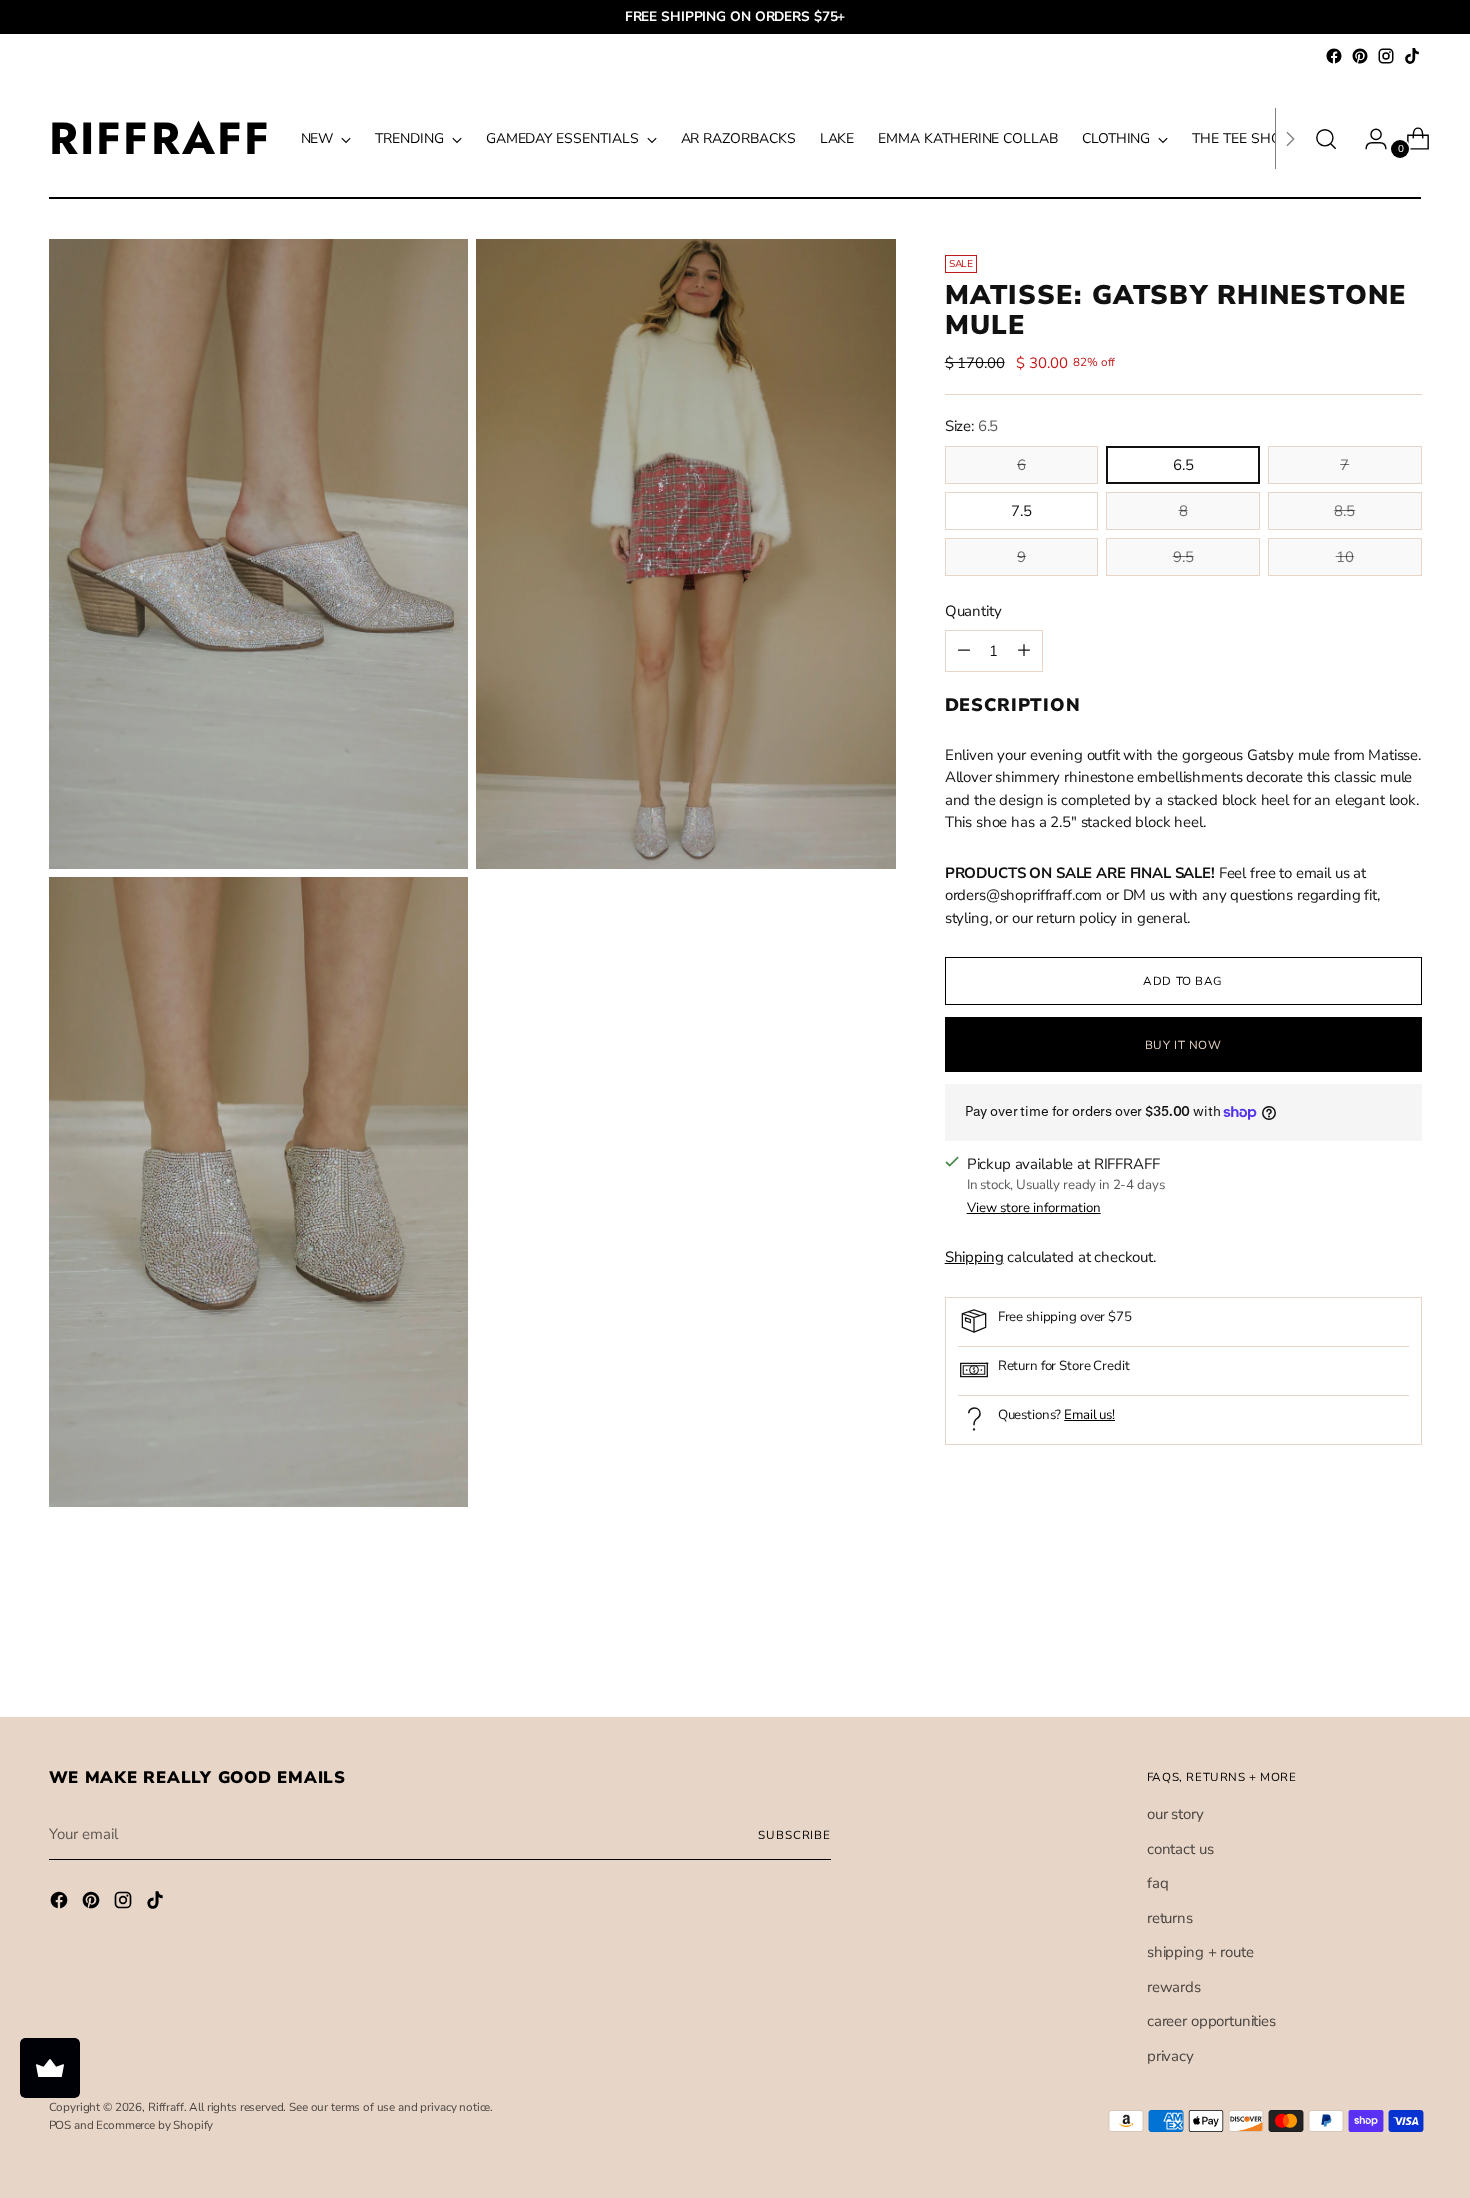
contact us (1180, 1849)
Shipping (974, 1257)
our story (1175, 1814)
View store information (1034, 1207)
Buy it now (1183, 1044)
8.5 (1344, 511)
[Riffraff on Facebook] (1334, 56)
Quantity (973, 611)
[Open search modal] (1326, 139)
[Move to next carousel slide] (1405, 1648)
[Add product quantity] (964, 651)
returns (1170, 1918)
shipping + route (1200, 1952)
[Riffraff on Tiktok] (1412, 56)
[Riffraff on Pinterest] (1360, 56)
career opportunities (1211, 2021)
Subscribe (794, 1835)
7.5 (1021, 511)
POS (60, 2125)
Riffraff (166, 2107)
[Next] (1290, 138)
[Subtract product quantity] (1024, 651)
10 (1345, 557)
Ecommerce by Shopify (154, 2125)
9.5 (1183, 557)
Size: (972, 426)
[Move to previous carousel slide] (1359, 1649)
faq (1158, 1883)
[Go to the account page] (1368, 139)
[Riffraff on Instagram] (1386, 56)
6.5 (1183, 465)
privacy (1170, 2056)
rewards (1174, 1987)
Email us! (1089, 1415)
